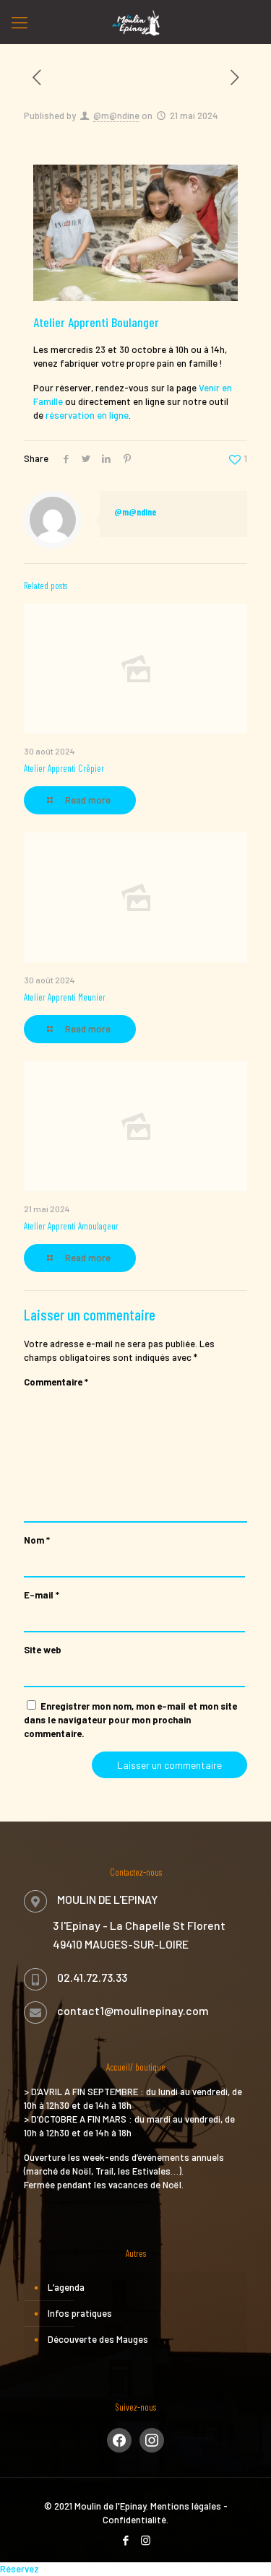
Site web (43, 1650)
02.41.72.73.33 (92, 1977)
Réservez (20, 2569)
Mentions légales (186, 2506)
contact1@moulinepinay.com (133, 2010)
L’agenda (66, 2287)
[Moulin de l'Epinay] (135, 22)
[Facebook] (126, 2540)
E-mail (42, 1595)
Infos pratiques (80, 2313)
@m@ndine (116, 116)
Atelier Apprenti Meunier (65, 997)
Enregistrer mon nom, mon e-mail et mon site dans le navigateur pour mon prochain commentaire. (130, 1720)
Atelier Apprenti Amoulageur (71, 1226)
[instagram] (152, 2439)
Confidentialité (134, 2520)
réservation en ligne (87, 415)
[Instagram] (146, 2540)
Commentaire (56, 1382)
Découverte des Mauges (98, 2339)
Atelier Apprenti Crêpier (64, 768)
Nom (37, 1540)
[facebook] (119, 2439)
